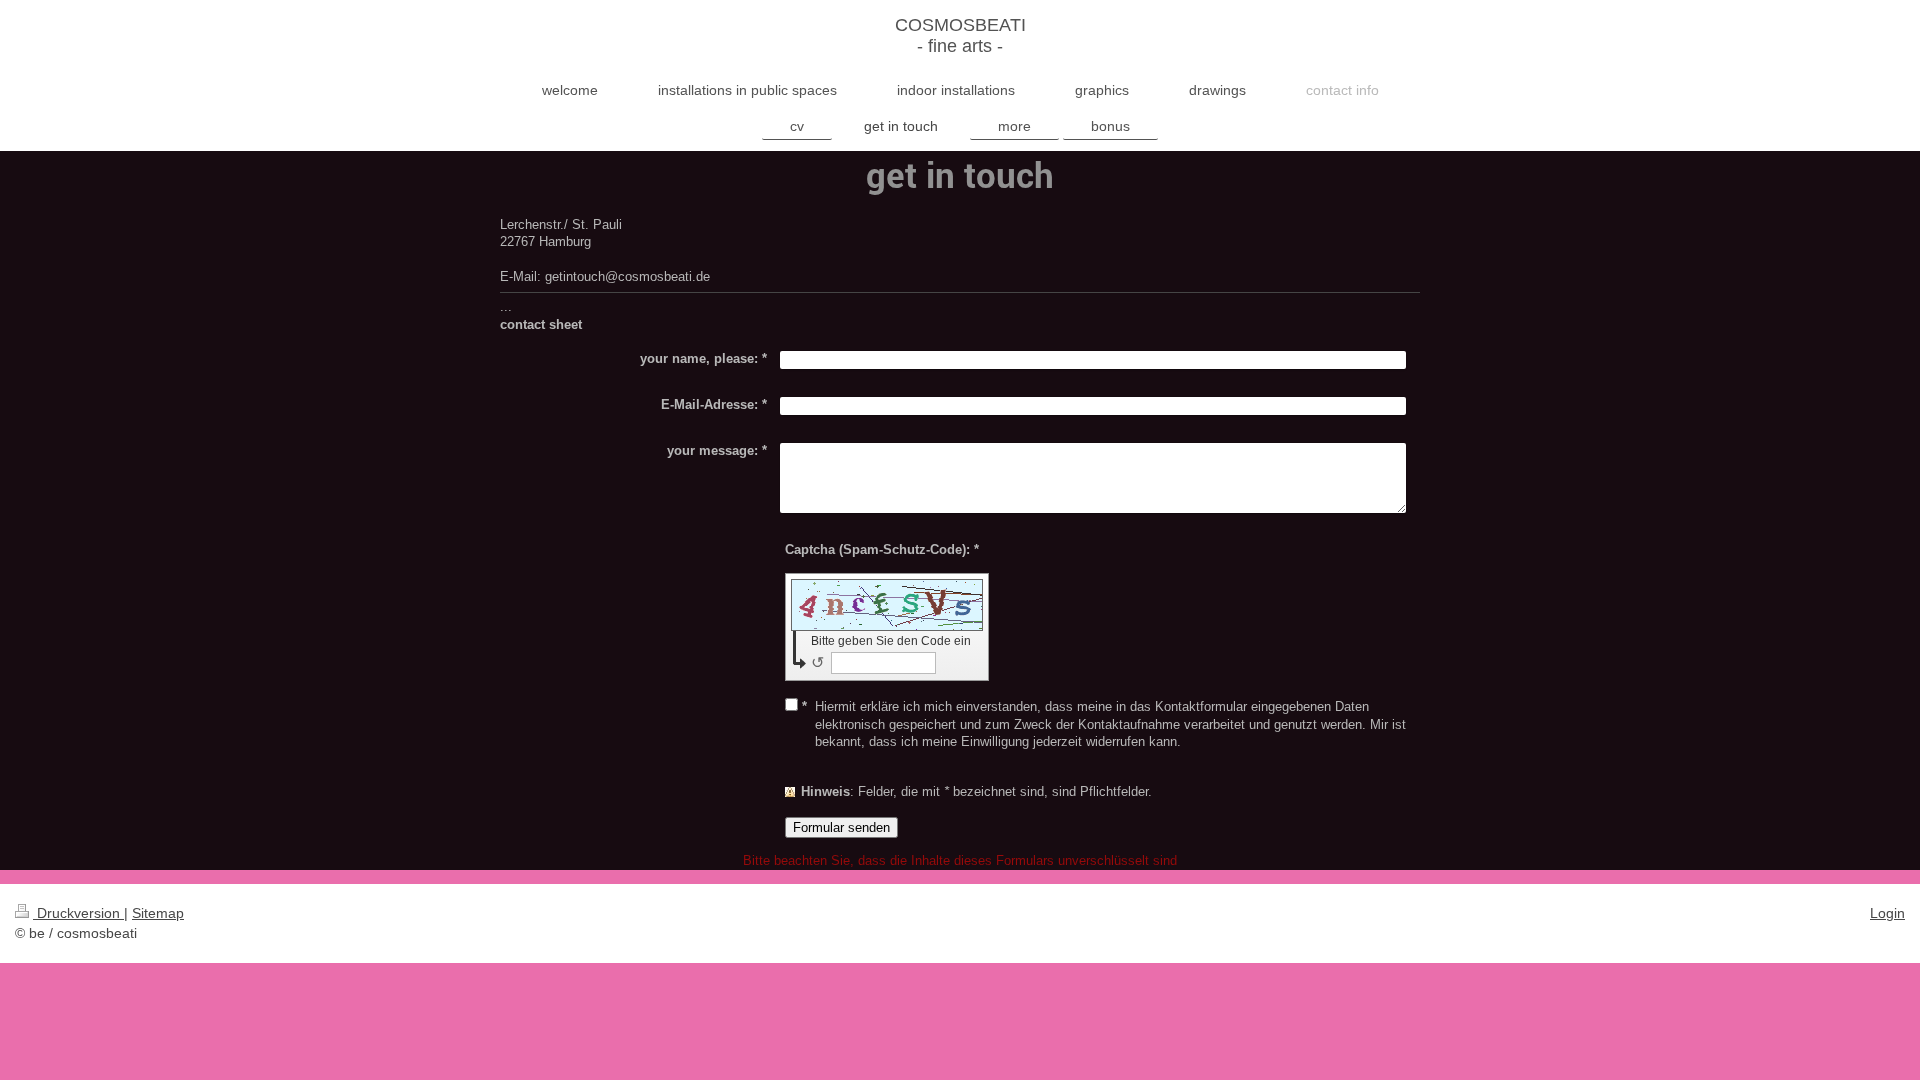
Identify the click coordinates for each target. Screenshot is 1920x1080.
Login (1887, 913)
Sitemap (158, 913)
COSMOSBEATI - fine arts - (960, 35)
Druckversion (78, 913)
